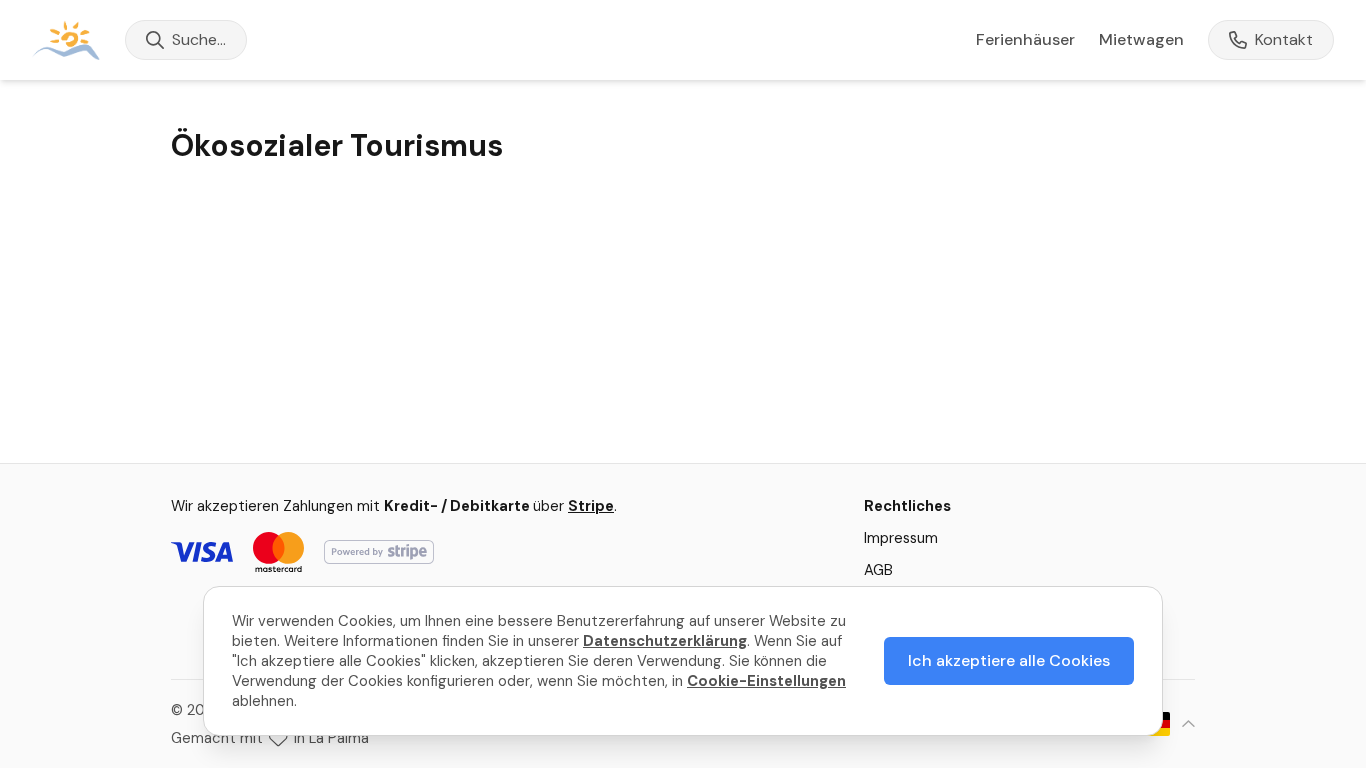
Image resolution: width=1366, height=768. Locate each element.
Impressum (901, 538)
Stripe (591, 506)
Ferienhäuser (1025, 40)
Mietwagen (1141, 39)
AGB (878, 570)
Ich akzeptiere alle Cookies (1009, 660)
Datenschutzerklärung (665, 641)
